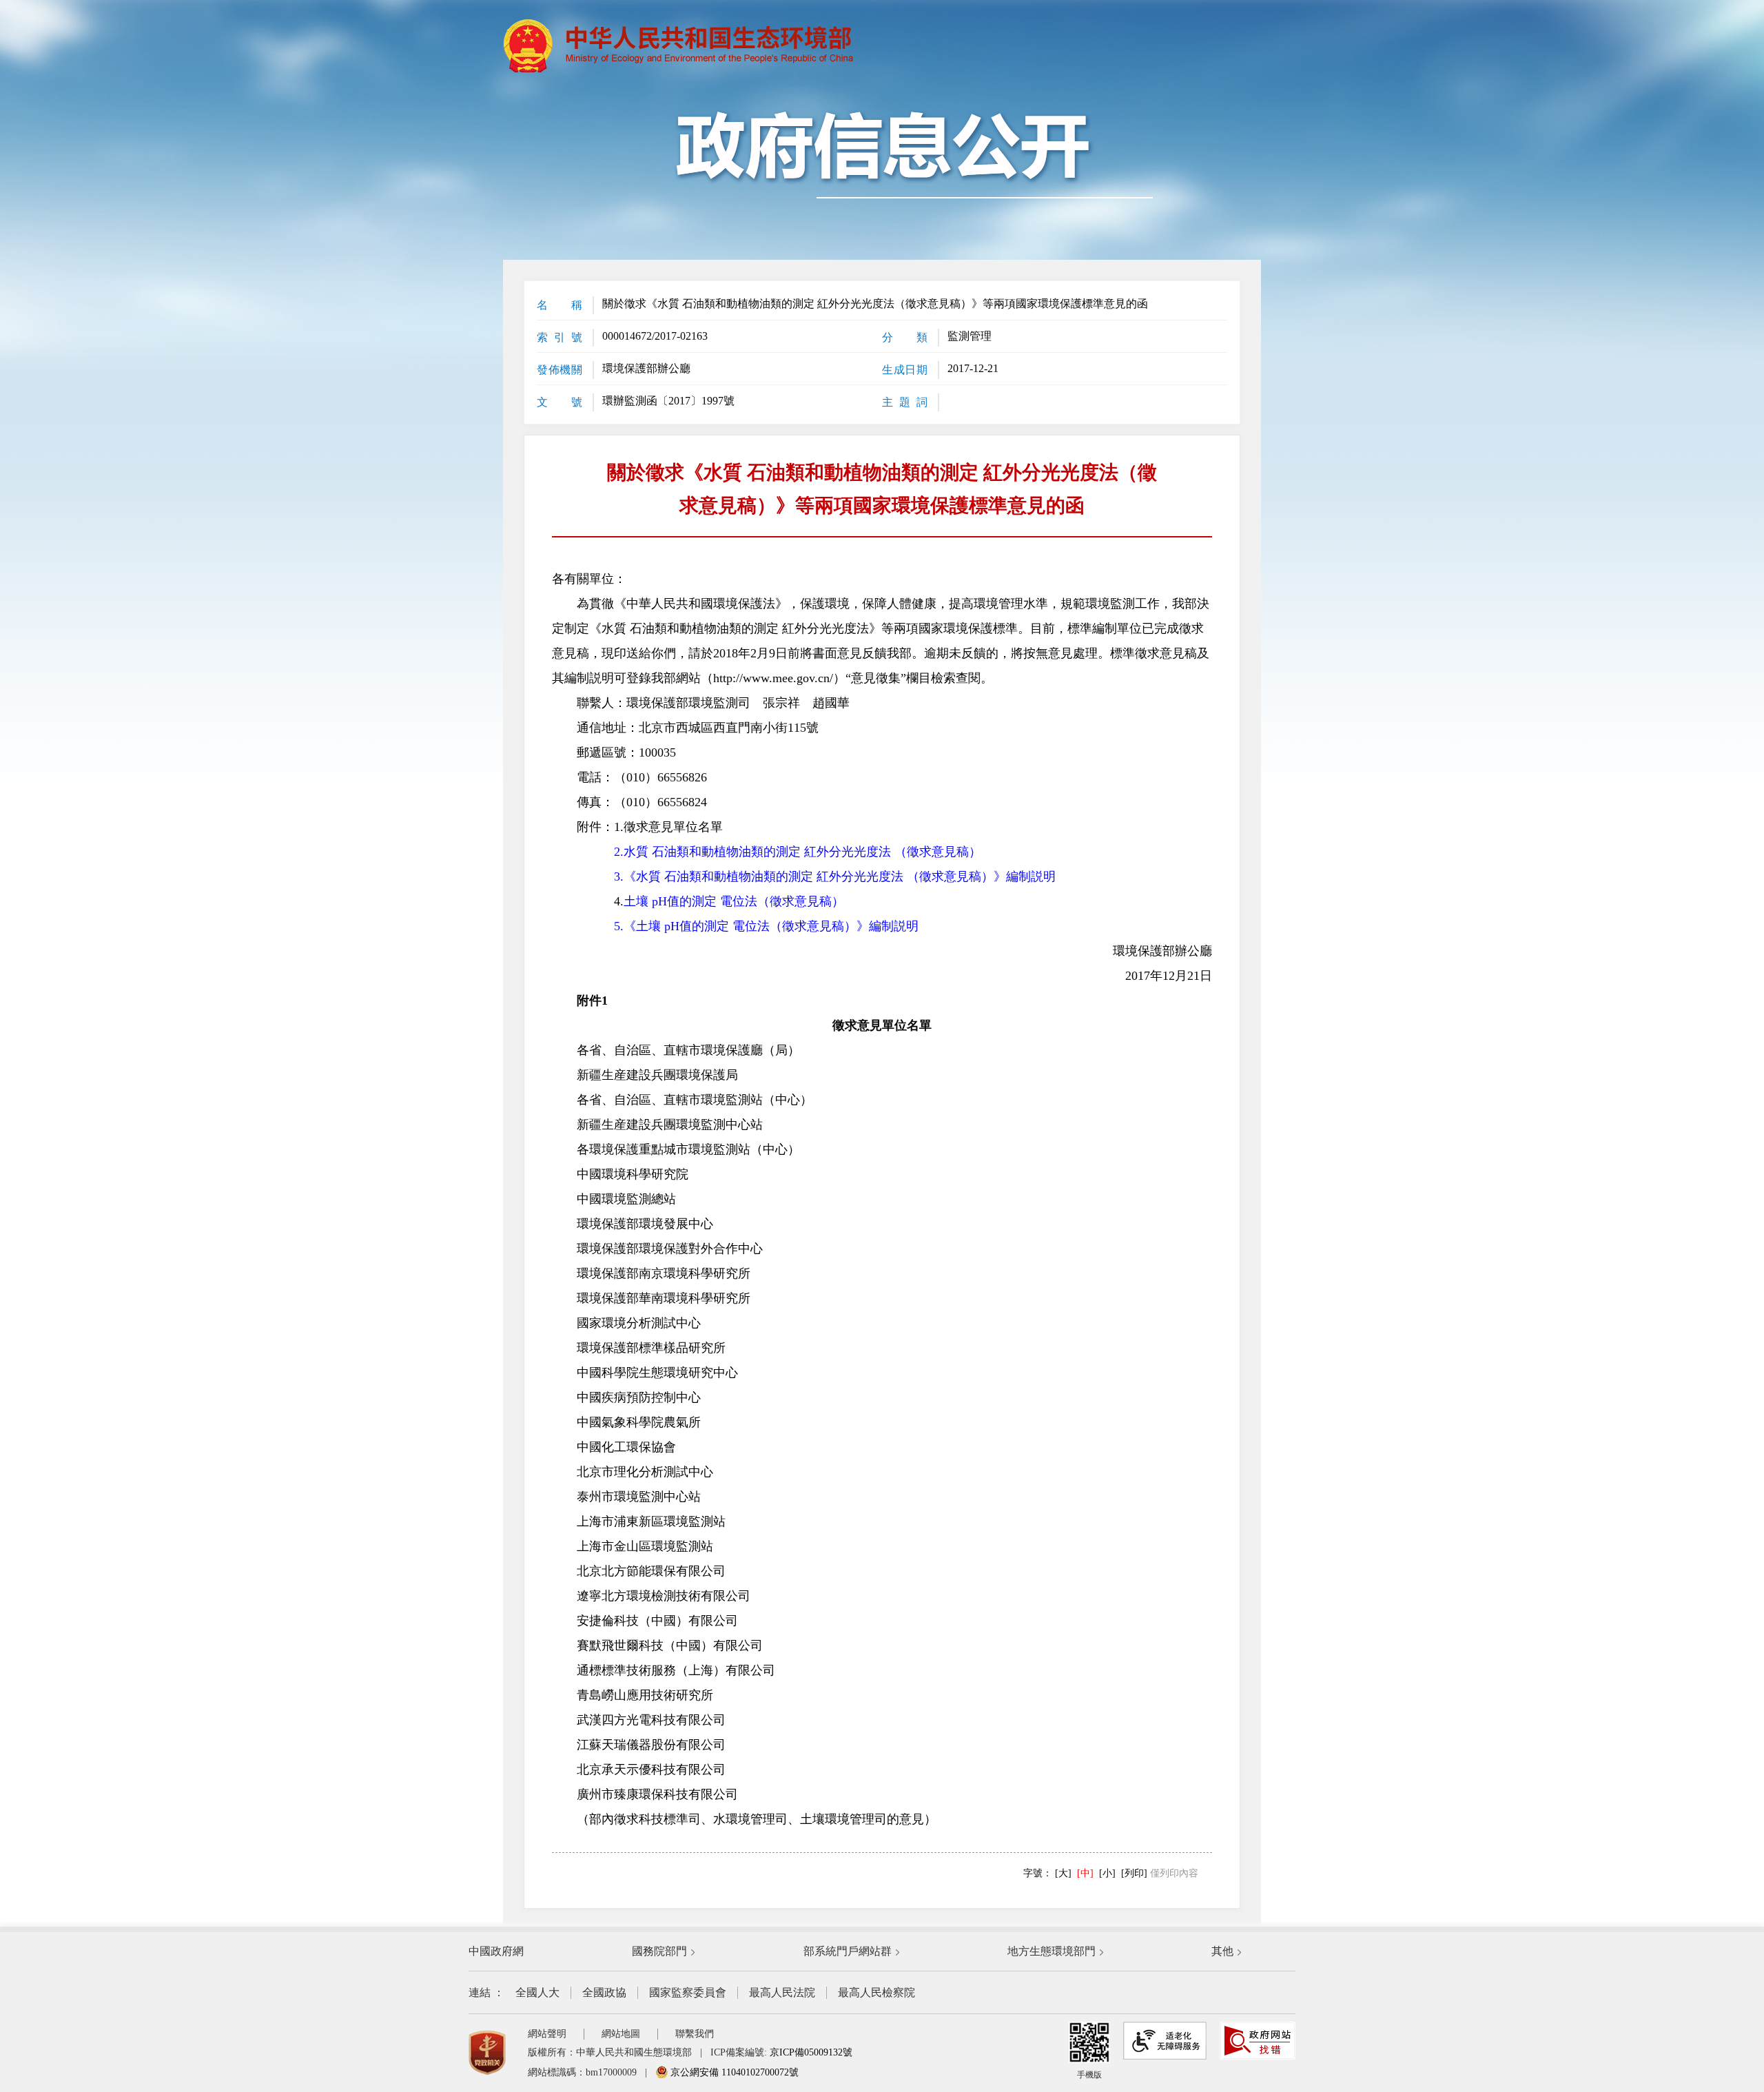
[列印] (1134, 1873)
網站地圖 (621, 2034)
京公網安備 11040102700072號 (733, 2072)
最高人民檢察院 (876, 1992)
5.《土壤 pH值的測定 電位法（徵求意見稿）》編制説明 (766, 926)
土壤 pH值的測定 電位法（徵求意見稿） (734, 901)
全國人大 (537, 1992)
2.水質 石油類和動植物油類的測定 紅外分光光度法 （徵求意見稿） (798, 852)
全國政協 (604, 1992)
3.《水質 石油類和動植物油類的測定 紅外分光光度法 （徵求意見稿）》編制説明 (835, 876)
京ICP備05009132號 (811, 2052)
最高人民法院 (782, 1992)
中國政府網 (496, 1951)
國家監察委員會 (688, 1992)
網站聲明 (547, 2034)
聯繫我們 (695, 2034)
